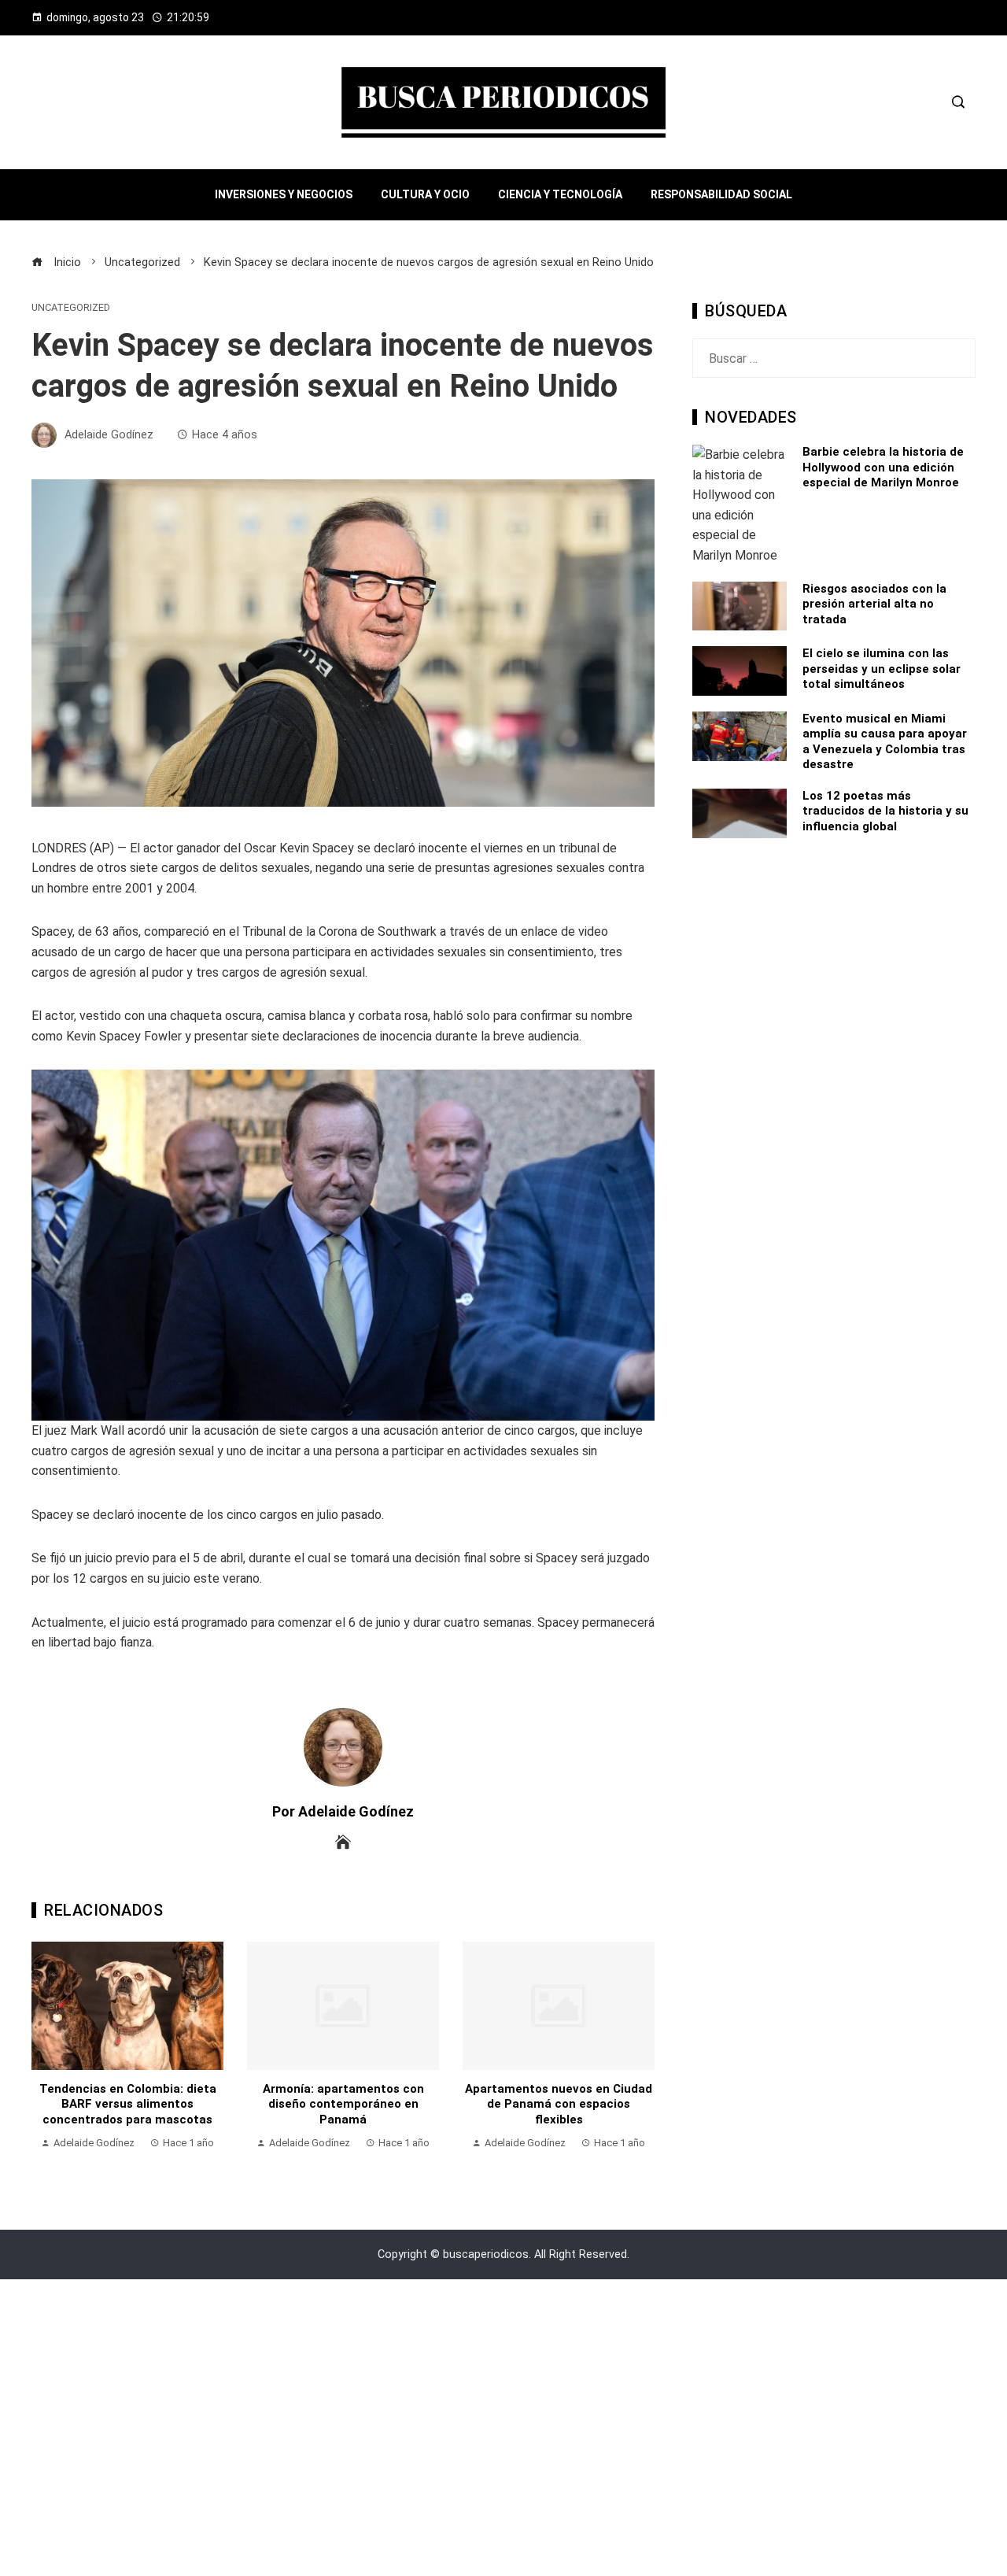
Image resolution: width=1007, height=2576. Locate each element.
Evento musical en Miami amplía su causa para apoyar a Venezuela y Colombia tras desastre (885, 742)
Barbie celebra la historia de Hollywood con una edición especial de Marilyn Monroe (883, 467)
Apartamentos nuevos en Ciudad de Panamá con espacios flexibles (559, 2104)
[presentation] (47, 2054)
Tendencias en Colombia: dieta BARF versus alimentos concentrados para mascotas (128, 2104)
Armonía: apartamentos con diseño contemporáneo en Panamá (343, 2104)
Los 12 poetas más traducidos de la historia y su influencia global (885, 811)
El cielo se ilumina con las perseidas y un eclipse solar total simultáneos (882, 669)
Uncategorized (71, 308)
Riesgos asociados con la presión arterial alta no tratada (874, 604)
